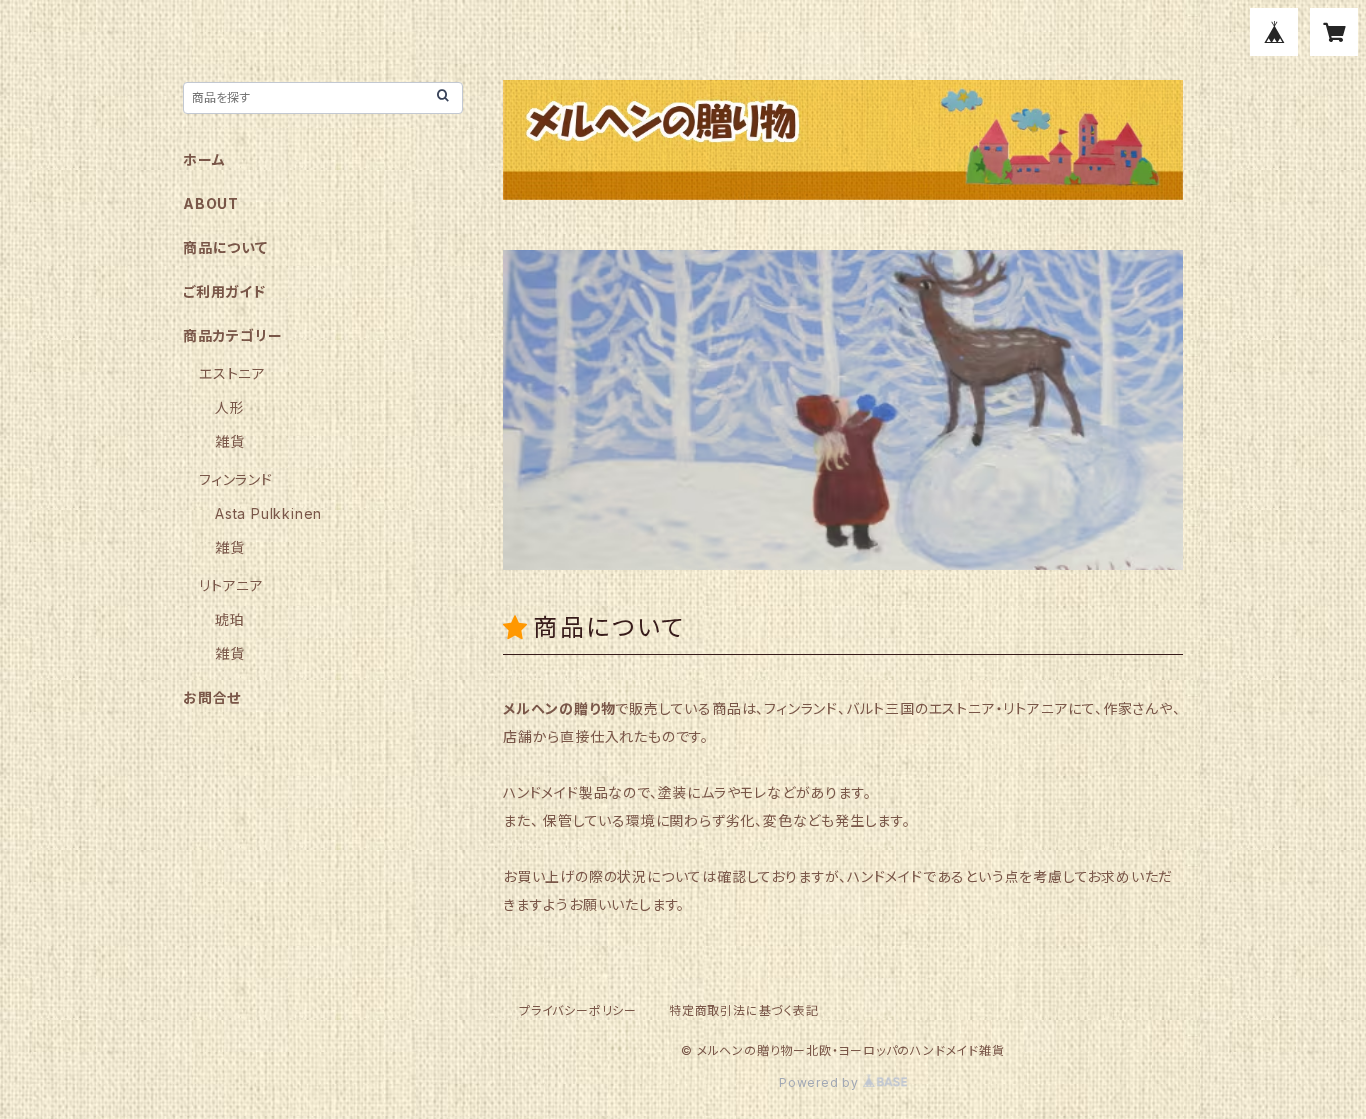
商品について (225, 247)
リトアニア (231, 585)
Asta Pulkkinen (268, 513)
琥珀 (230, 619)
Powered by (821, 1082)
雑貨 (230, 441)
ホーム (204, 159)
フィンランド (236, 479)
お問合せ (212, 697)
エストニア (232, 373)
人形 (230, 407)
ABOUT (211, 203)
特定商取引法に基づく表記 (744, 1010)
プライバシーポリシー (578, 1010)
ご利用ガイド (224, 291)
